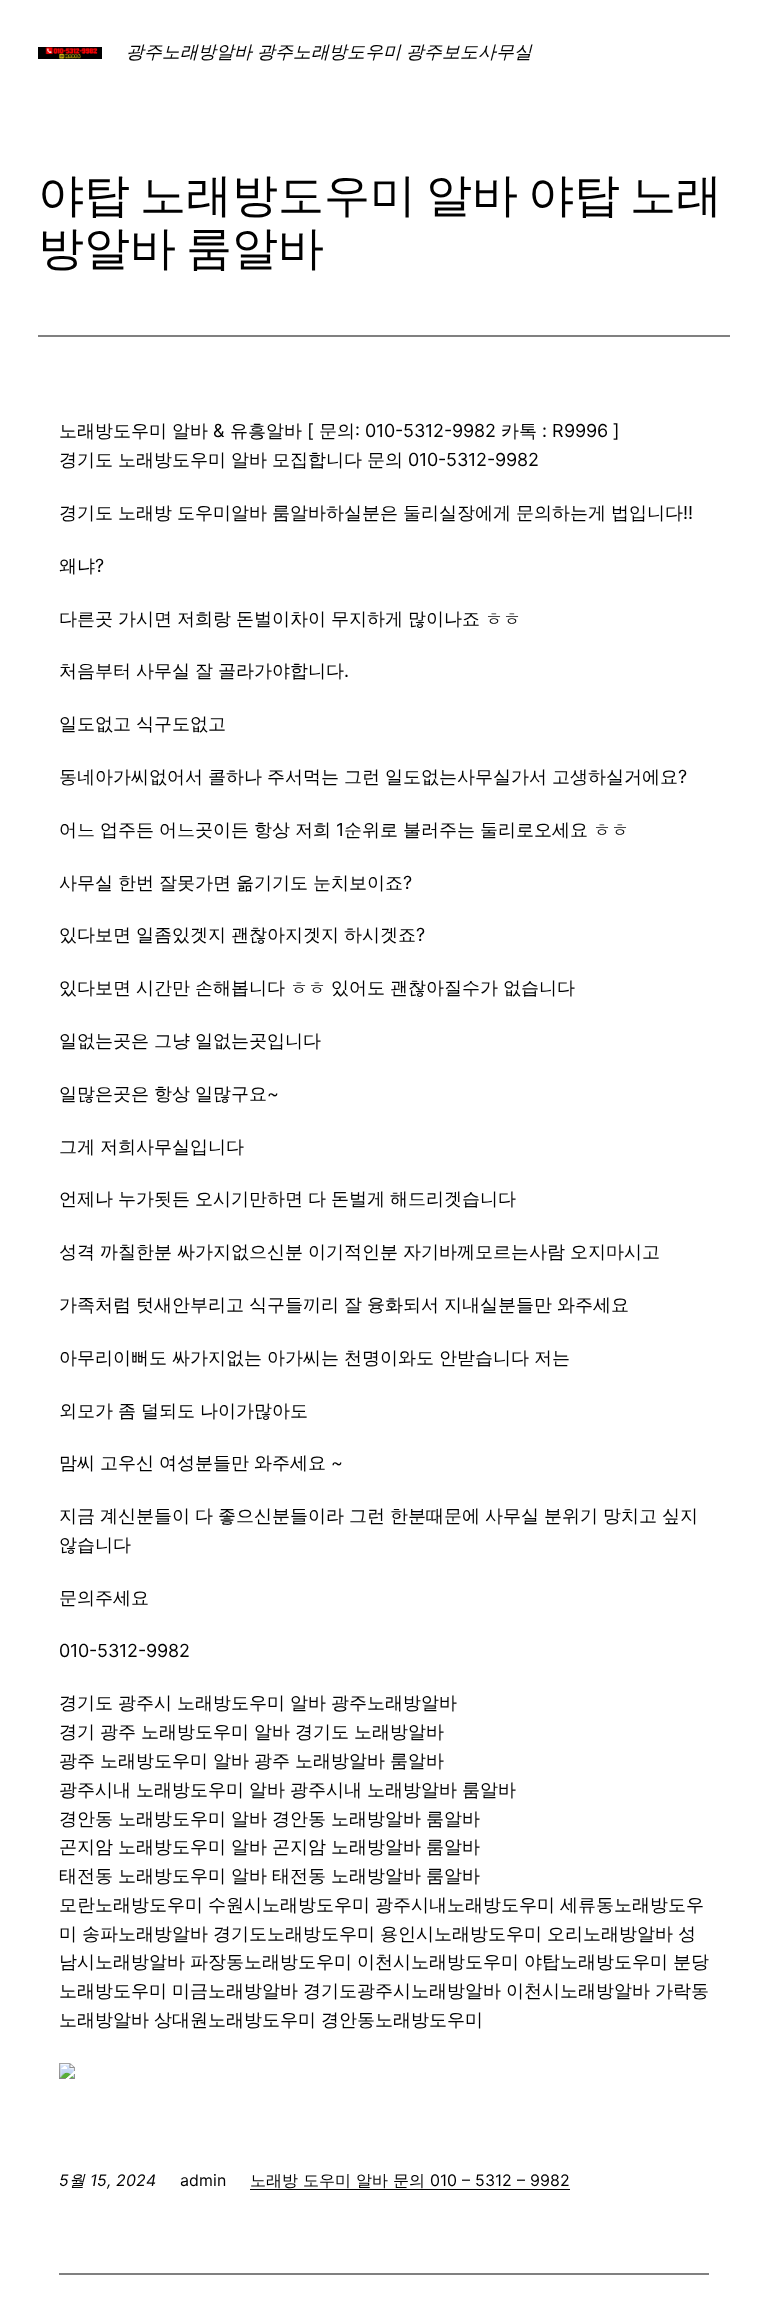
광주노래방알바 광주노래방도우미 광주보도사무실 (329, 51)
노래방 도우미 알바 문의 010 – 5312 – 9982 (410, 2180)
